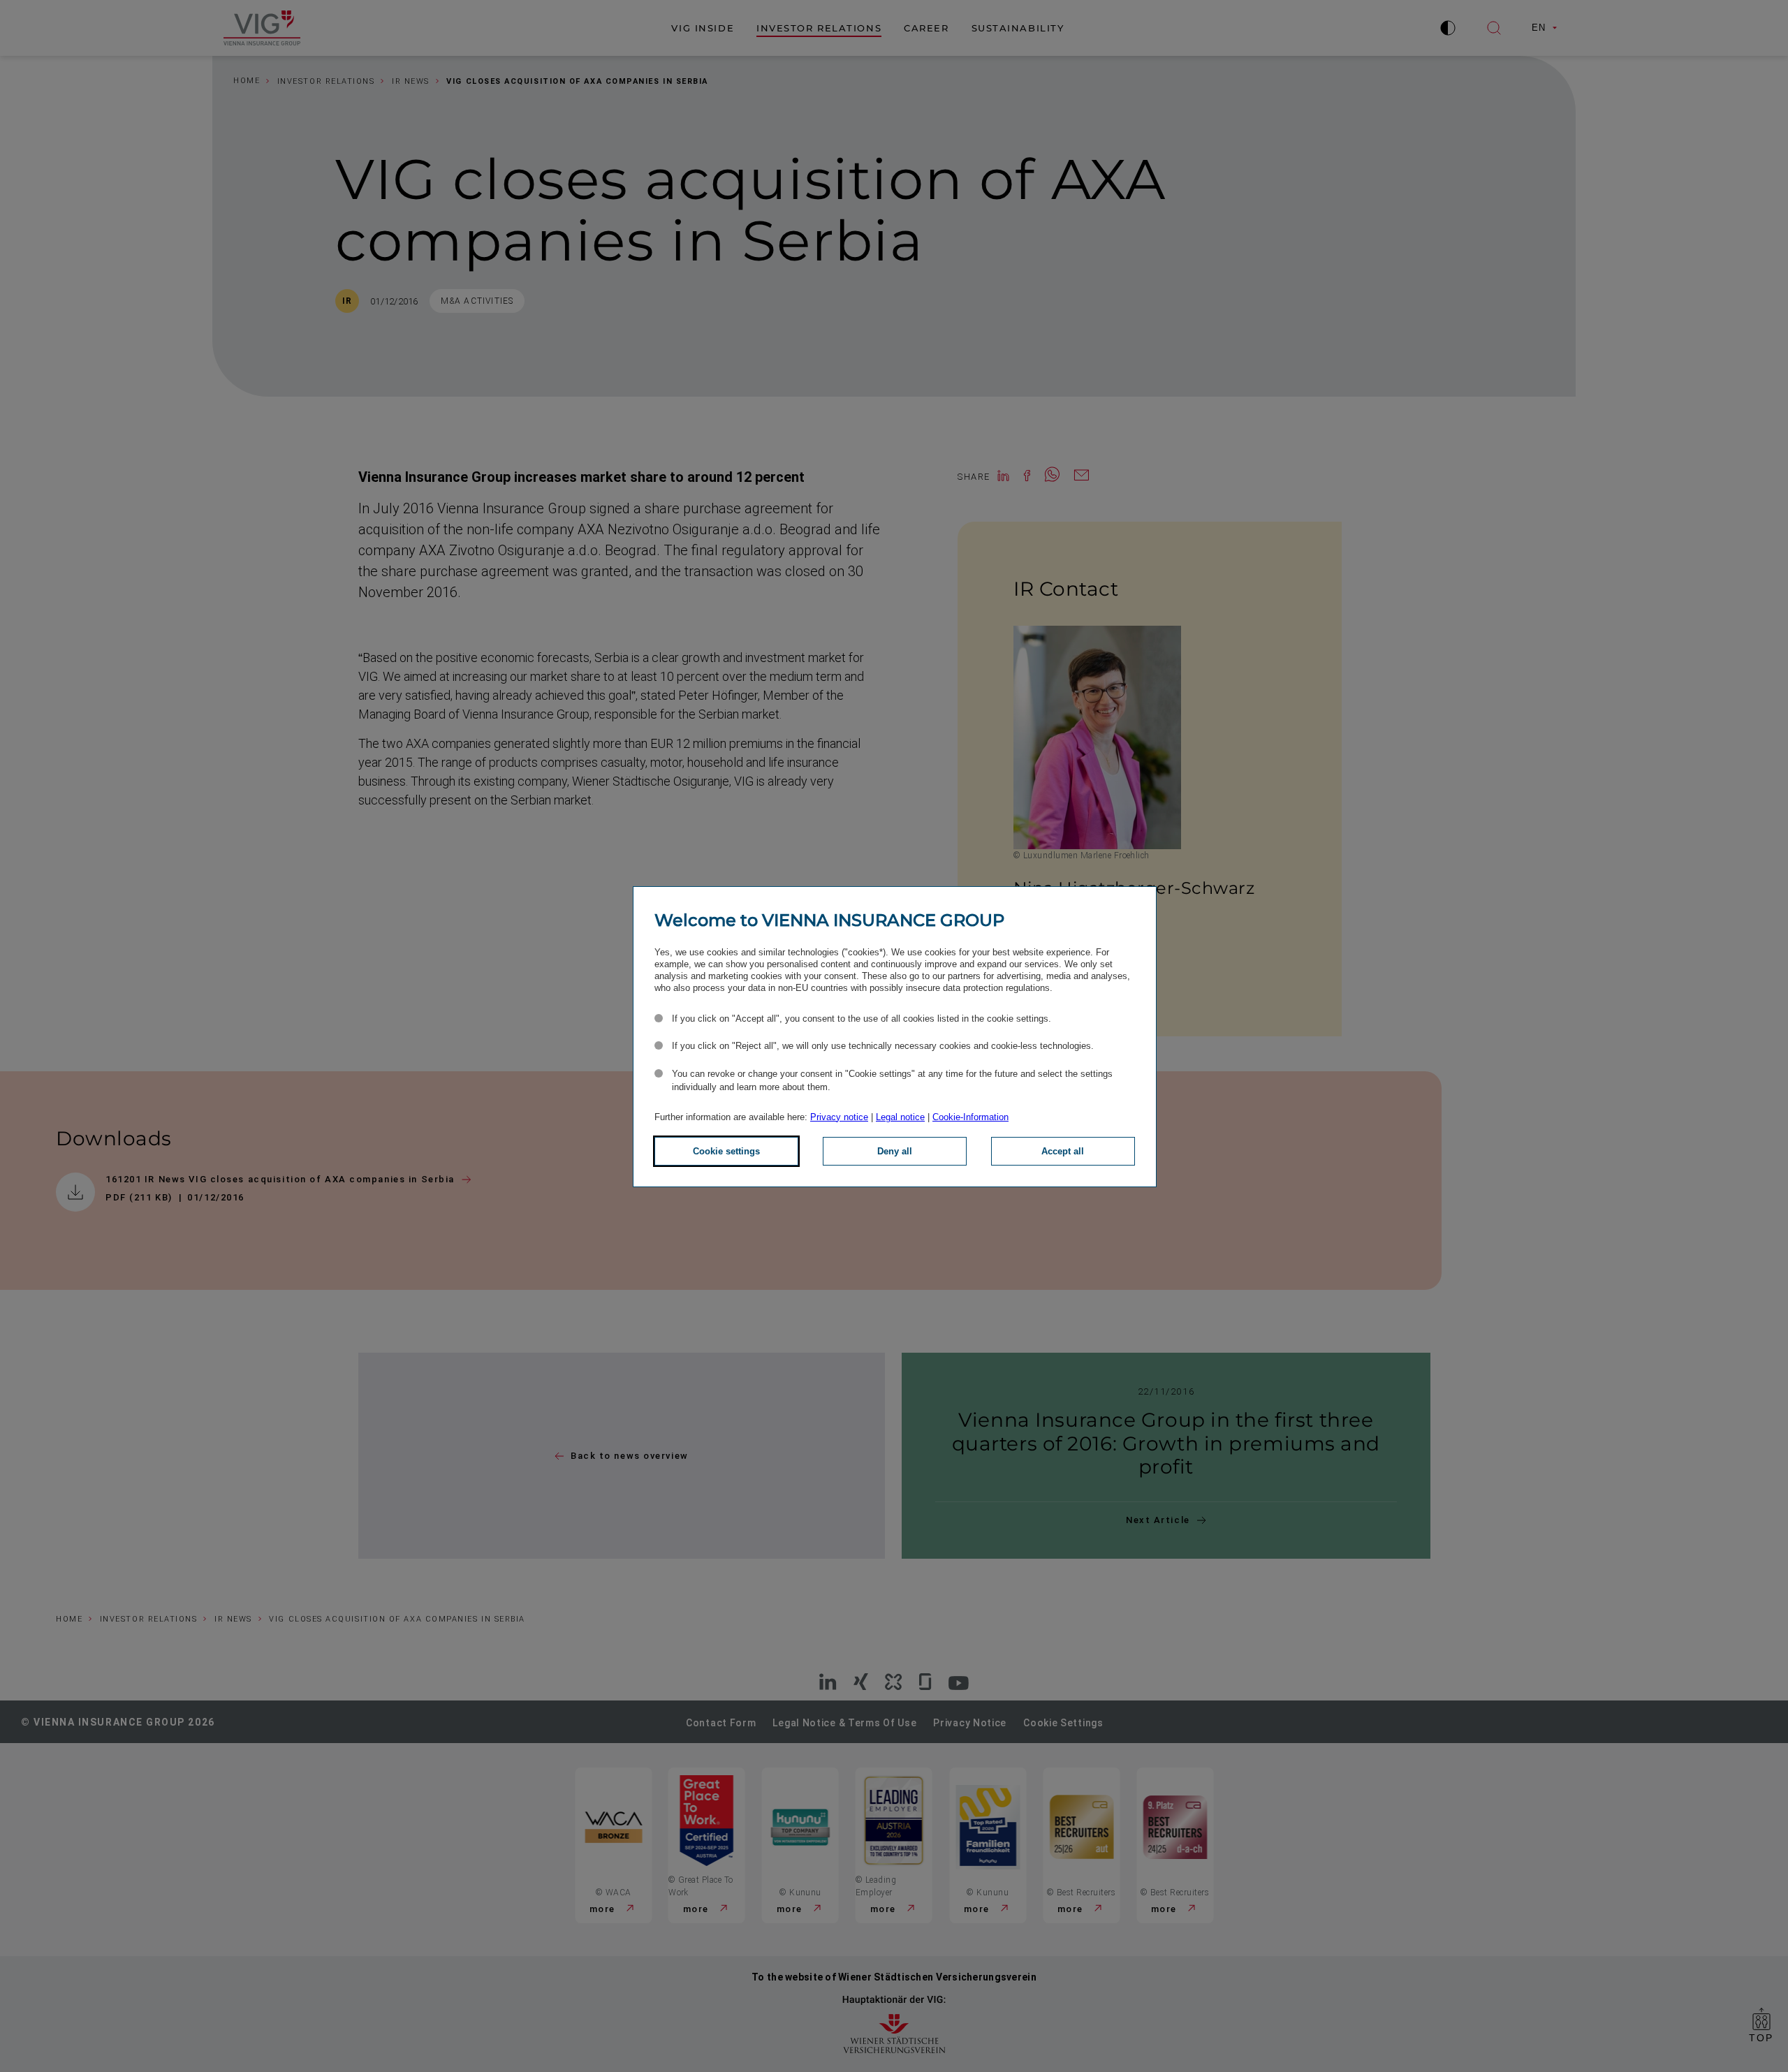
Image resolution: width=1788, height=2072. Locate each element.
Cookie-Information (970, 1117)
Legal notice (900, 1117)
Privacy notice (839, 1117)
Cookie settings (726, 1151)
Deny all (895, 1151)
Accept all (1063, 1151)
